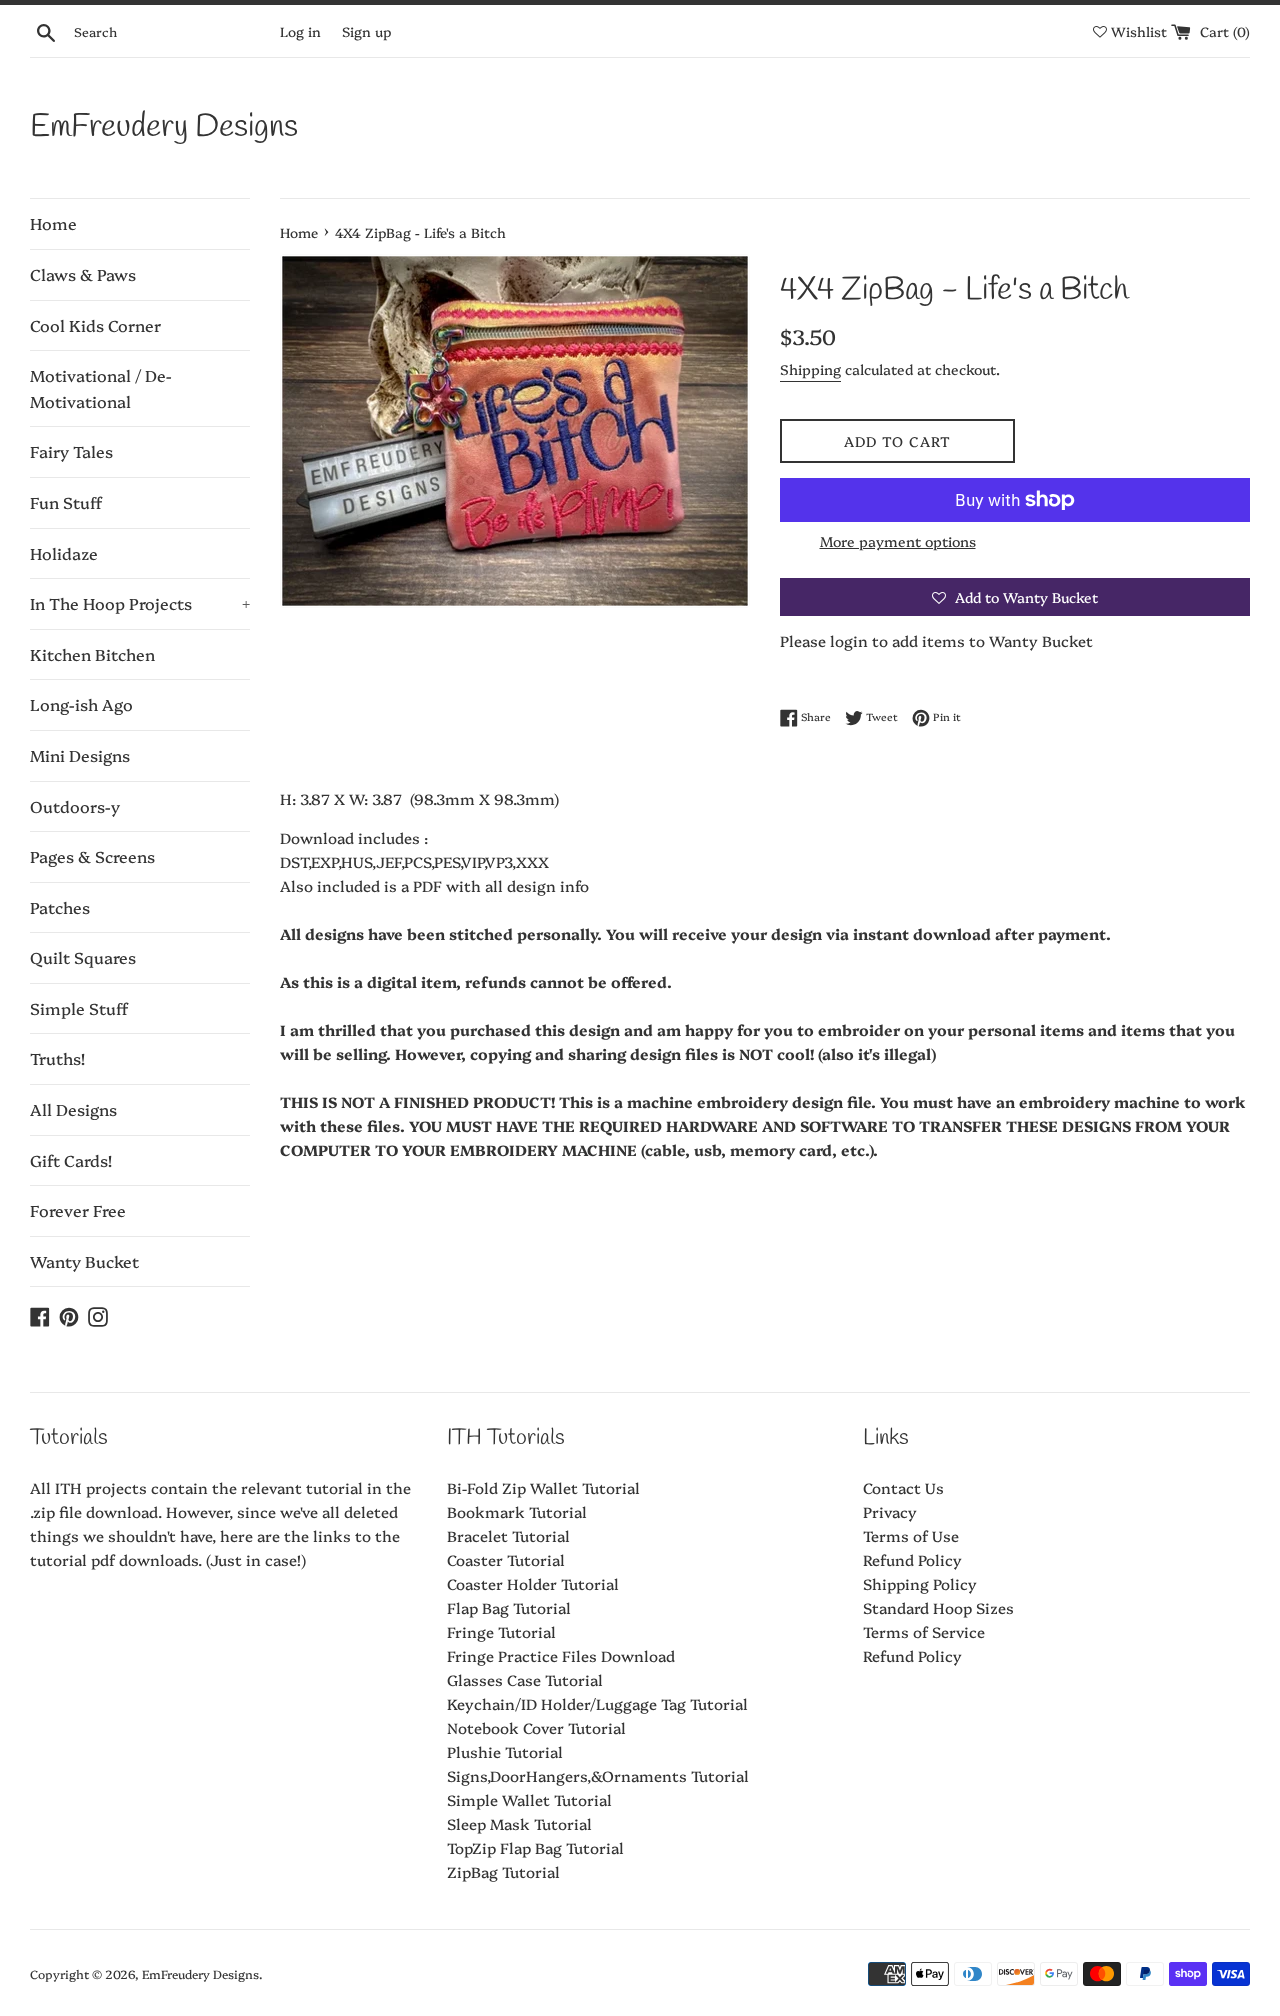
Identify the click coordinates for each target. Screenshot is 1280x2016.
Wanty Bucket (84, 1261)
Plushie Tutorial (505, 1751)
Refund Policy (912, 1559)
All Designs (73, 1109)
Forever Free (78, 1210)
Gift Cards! (71, 1160)
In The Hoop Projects (140, 603)
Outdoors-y (75, 806)
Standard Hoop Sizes (938, 1607)
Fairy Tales (71, 451)
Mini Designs (80, 755)
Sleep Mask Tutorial (519, 1823)
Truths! (57, 1058)
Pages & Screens (92, 856)
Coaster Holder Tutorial (533, 1583)
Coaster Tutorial (506, 1559)
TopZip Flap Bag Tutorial (535, 1847)
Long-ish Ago (81, 704)
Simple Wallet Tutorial (529, 1799)
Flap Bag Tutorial (509, 1607)
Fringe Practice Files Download (561, 1655)
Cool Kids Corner (95, 325)
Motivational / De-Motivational (101, 388)
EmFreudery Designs (164, 127)
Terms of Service (924, 1631)
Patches (60, 907)
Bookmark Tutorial (517, 1511)
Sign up (366, 31)
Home (53, 223)
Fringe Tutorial (501, 1631)
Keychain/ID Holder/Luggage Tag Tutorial (597, 1703)
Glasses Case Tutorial (525, 1679)
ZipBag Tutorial (503, 1871)
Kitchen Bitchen (92, 654)
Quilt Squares (83, 957)
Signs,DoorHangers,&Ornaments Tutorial (598, 1775)
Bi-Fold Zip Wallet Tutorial (543, 1487)
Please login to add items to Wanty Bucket (936, 640)
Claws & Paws (83, 274)
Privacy (890, 1511)
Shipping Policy (920, 1583)
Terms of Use (911, 1535)
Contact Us (903, 1487)
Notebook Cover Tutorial (536, 1727)
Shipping (810, 369)
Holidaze (64, 553)
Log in (300, 31)
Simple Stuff (79, 1008)
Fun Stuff (66, 502)
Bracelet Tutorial (508, 1535)
